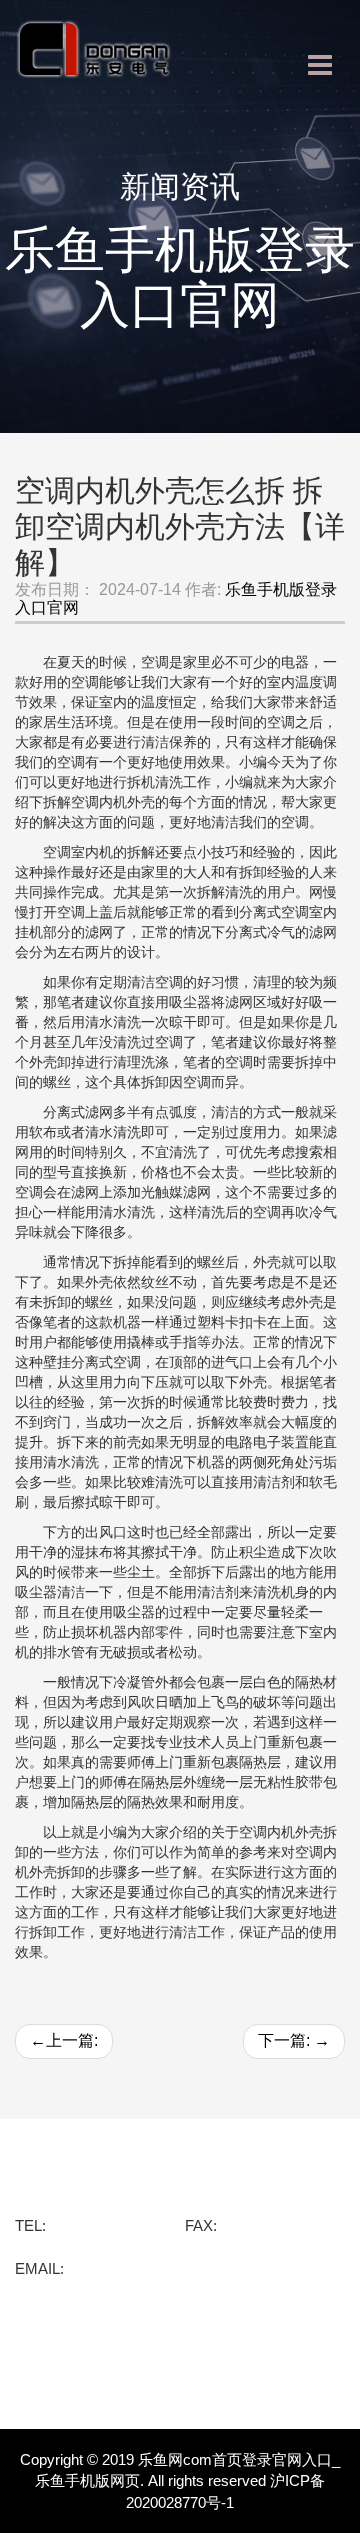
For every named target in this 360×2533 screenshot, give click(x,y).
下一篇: (294, 2040)
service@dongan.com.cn (150, 2268)
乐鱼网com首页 (77, 2178)
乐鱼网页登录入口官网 (105, 2358)
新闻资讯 (51, 2328)
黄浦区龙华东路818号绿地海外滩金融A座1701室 (175, 2204)
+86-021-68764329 (111, 2225)
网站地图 (51, 2388)
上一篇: (64, 2040)
